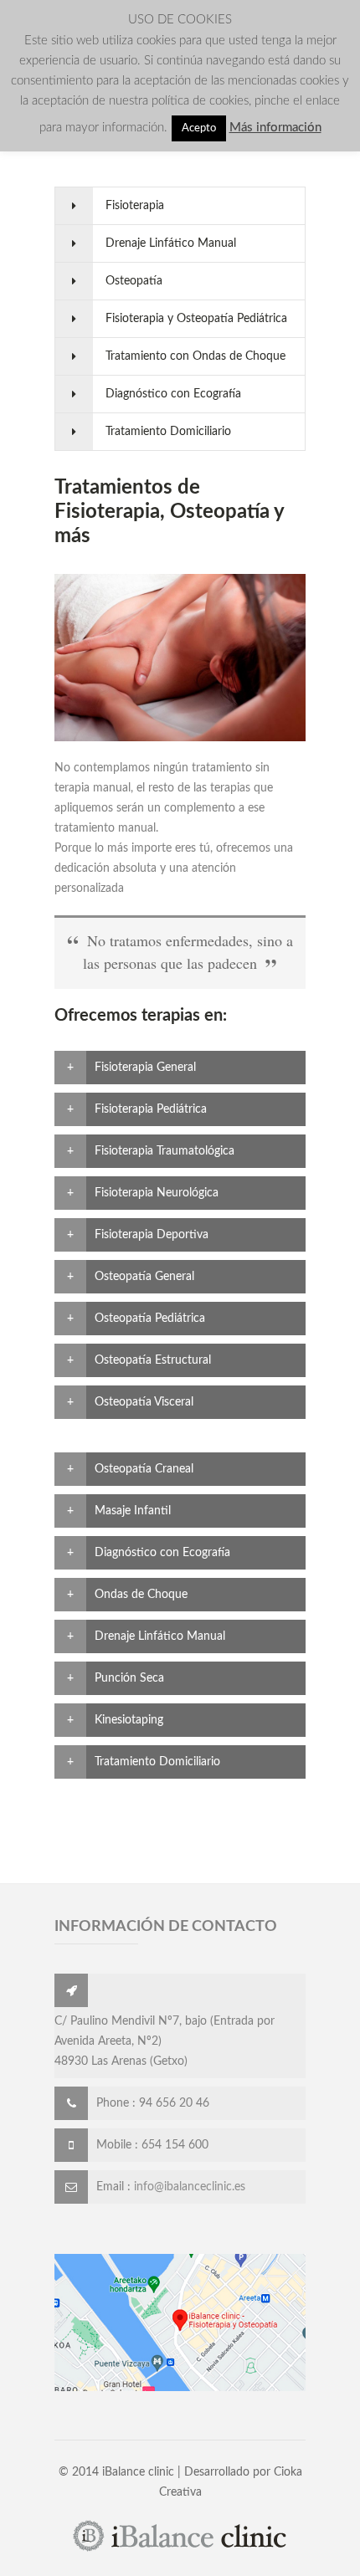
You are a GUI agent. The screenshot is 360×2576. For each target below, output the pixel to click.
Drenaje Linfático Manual (171, 243)
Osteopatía (134, 281)
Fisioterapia (135, 206)
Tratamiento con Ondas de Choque (195, 356)
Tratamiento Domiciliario (168, 432)
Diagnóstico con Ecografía (173, 394)
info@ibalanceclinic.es (190, 2187)
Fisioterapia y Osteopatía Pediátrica (196, 319)
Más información (275, 128)
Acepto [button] (199, 128)
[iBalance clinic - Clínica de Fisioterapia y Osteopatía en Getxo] (180, 2549)
